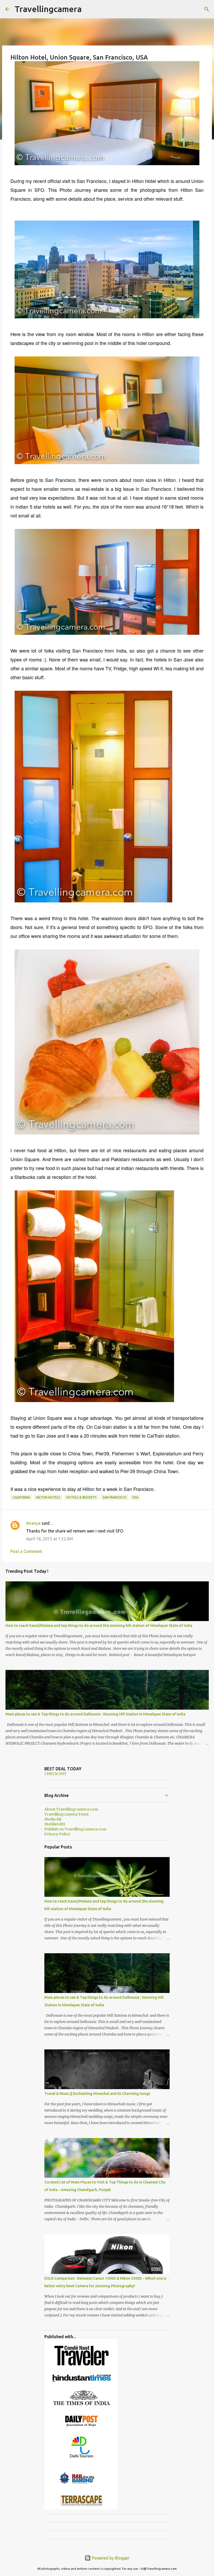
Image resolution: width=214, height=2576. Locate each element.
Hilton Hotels (48, 1497)
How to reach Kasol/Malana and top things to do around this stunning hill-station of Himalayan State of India (99, 1626)
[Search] (207, 9)
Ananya (33, 1523)
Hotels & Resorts (81, 1497)
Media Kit (53, 1819)
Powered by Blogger (110, 2558)
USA (135, 1497)
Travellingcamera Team (66, 1814)
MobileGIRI (55, 1824)
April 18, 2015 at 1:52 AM (50, 1539)
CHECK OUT (55, 1774)
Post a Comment (26, 1551)
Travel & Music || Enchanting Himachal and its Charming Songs (97, 2094)
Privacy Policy (57, 1834)
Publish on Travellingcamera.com (75, 1829)
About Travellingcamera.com (71, 1809)
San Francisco (114, 1497)
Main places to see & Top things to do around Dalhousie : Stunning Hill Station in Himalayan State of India (95, 1714)
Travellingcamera (48, 9)
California (21, 1497)
